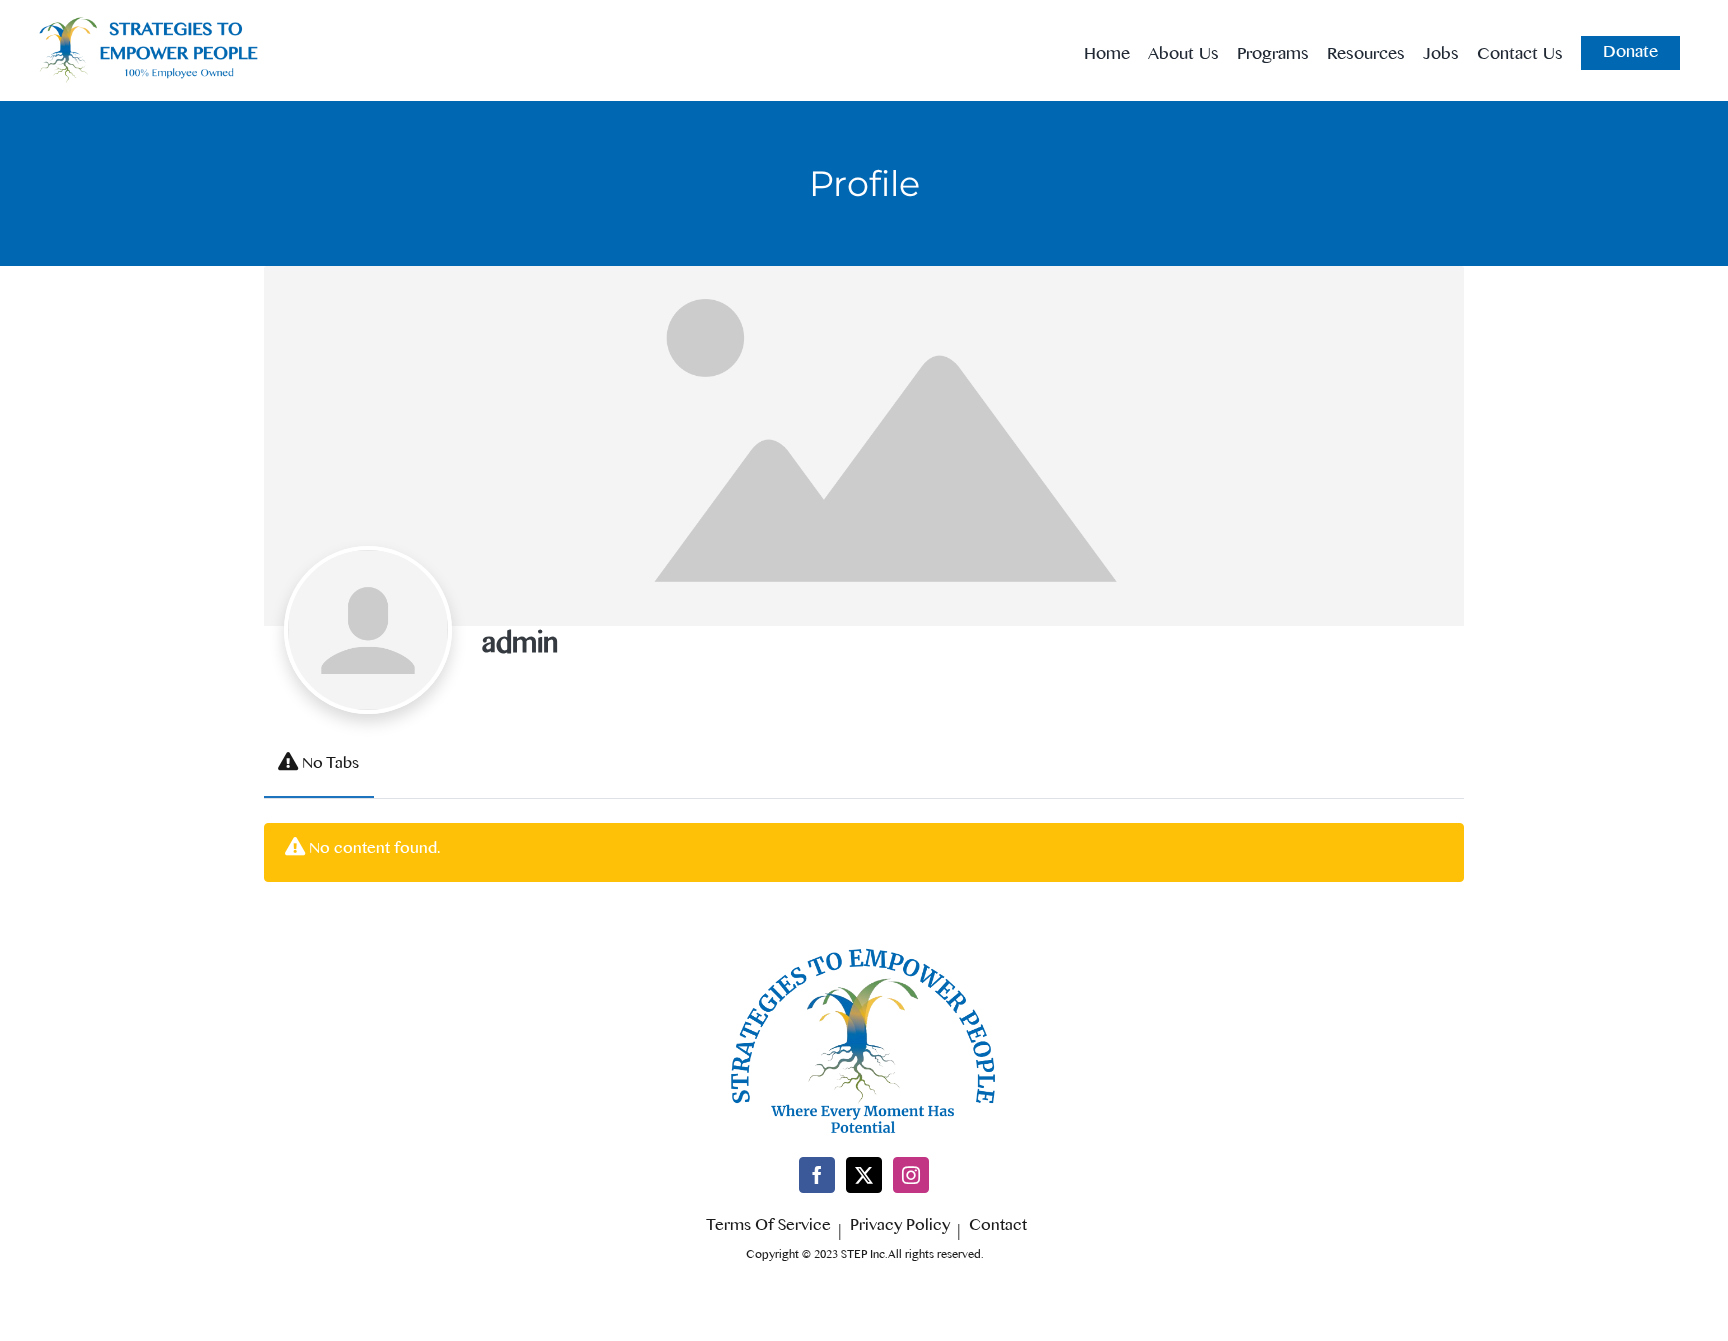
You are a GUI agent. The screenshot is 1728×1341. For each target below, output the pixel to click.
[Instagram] (911, 1175)
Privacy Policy (900, 1229)
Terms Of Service (768, 1229)
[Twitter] (864, 1175)
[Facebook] (817, 1175)
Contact (998, 1229)
